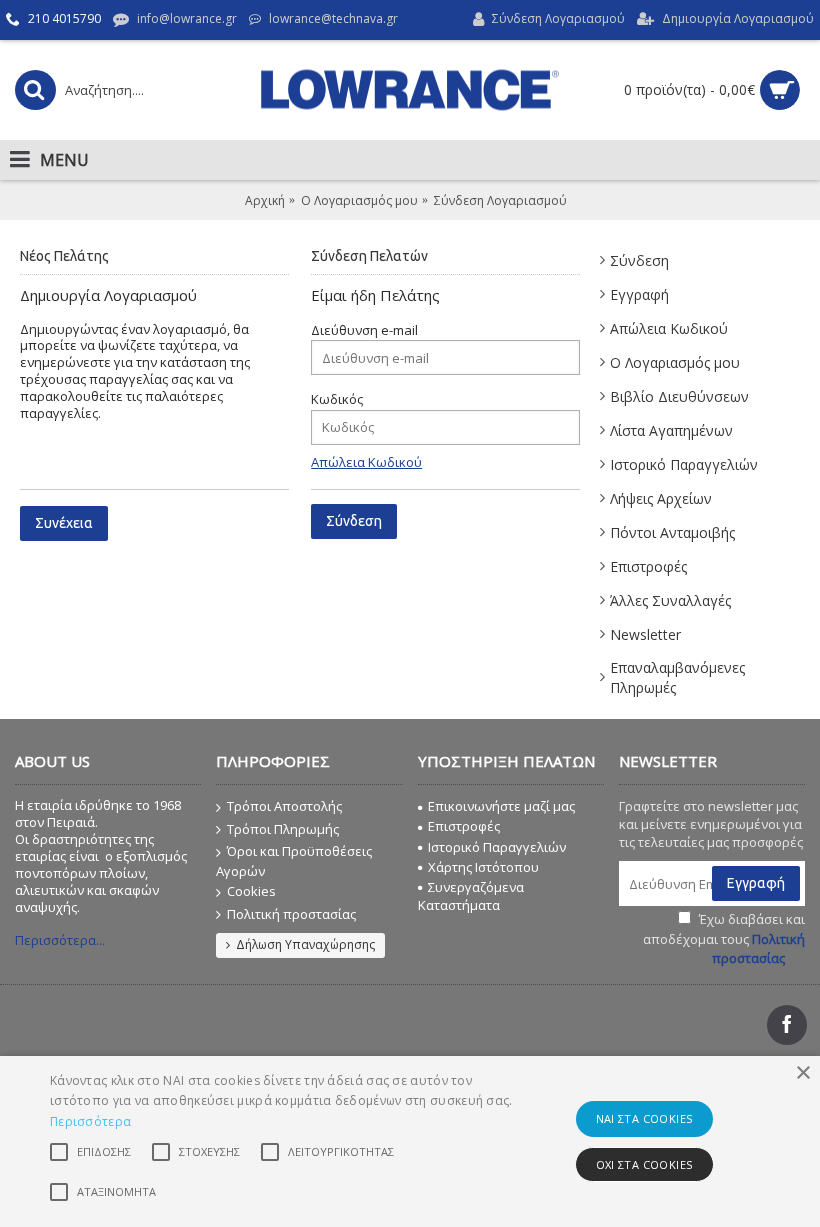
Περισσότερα (90, 1121)
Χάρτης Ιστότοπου (483, 867)
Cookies (251, 891)
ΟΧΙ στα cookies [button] (644, 1164)
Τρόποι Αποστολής (284, 806)
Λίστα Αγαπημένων (671, 430)
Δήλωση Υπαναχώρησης (305, 944)
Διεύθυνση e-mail (364, 330)
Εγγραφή (639, 294)
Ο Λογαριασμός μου (675, 362)
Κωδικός (337, 399)
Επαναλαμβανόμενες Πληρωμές (677, 677)
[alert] (410, 1141)
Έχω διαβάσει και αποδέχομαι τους (724, 938)
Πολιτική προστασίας (291, 914)
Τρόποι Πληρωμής (283, 829)
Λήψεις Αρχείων (661, 498)
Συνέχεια (64, 523)
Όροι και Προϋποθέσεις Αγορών (294, 861)
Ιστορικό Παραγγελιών (684, 464)
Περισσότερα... (60, 940)
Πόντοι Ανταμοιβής (672, 532)
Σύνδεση (639, 260)
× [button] (802, 1073)
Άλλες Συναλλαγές (670, 600)
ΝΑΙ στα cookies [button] (644, 1118)
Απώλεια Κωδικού (669, 328)
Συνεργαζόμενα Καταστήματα (471, 896)
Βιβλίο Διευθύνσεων (679, 396)
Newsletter (645, 634)
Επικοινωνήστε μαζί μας (501, 806)
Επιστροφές (648, 566)
